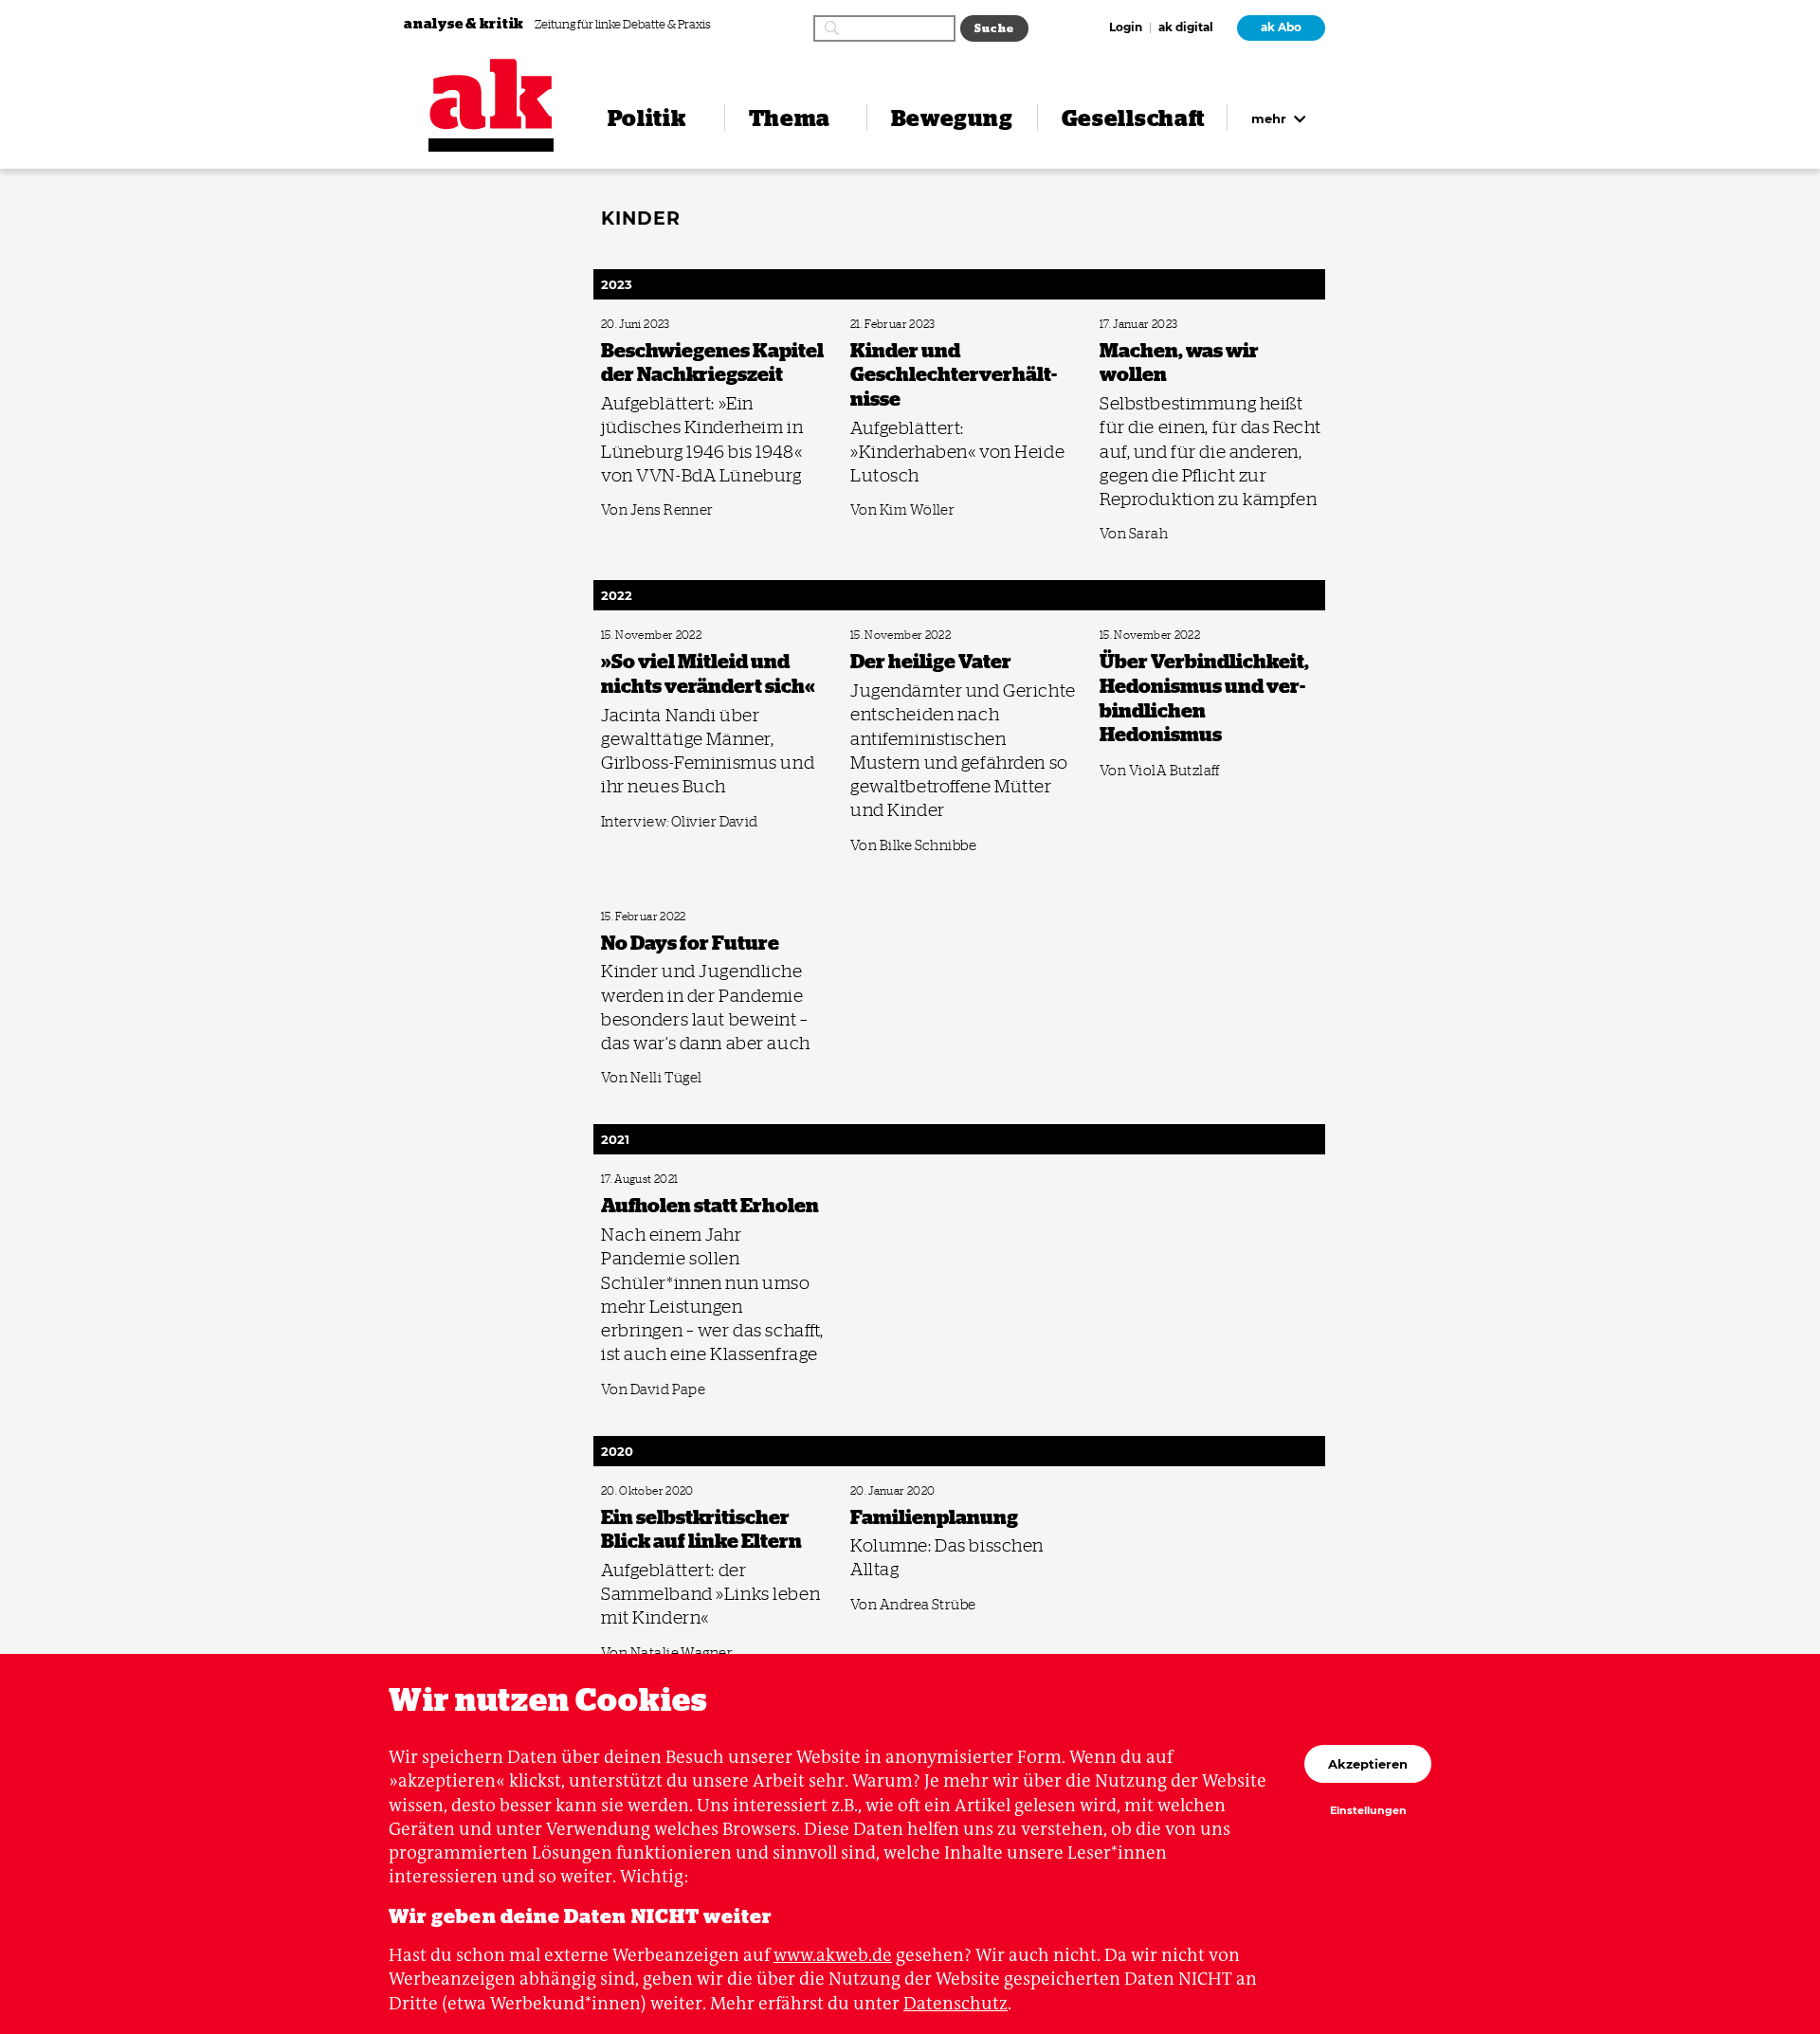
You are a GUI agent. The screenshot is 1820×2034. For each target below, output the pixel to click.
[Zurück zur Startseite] (491, 94)
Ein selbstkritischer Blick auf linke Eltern (685, 1491)
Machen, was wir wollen (1150, 325)
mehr (1271, 118)
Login (1126, 28)
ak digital (1186, 28)
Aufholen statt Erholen (649, 1180)
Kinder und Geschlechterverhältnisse (929, 325)
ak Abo (1281, 27)
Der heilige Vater (885, 636)
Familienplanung (886, 1491)
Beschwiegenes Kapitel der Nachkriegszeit (690, 325)
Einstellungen (1368, 1811)
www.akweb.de (833, 1955)
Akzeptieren (1368, 1764)
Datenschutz (955, 2003)
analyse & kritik (465, 23)
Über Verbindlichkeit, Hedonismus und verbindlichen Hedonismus (1183, 642)
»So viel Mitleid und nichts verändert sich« (691, 636)
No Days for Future (640, 917)
